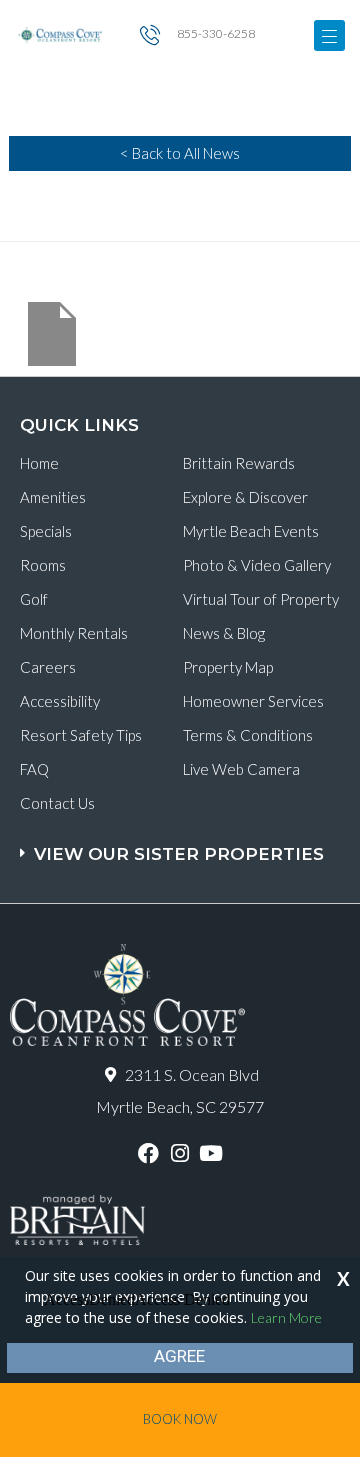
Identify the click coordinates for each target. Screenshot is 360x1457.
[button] (182, 844)
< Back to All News (180, 153)
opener (329, 35)
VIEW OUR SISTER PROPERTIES (179, 854)
